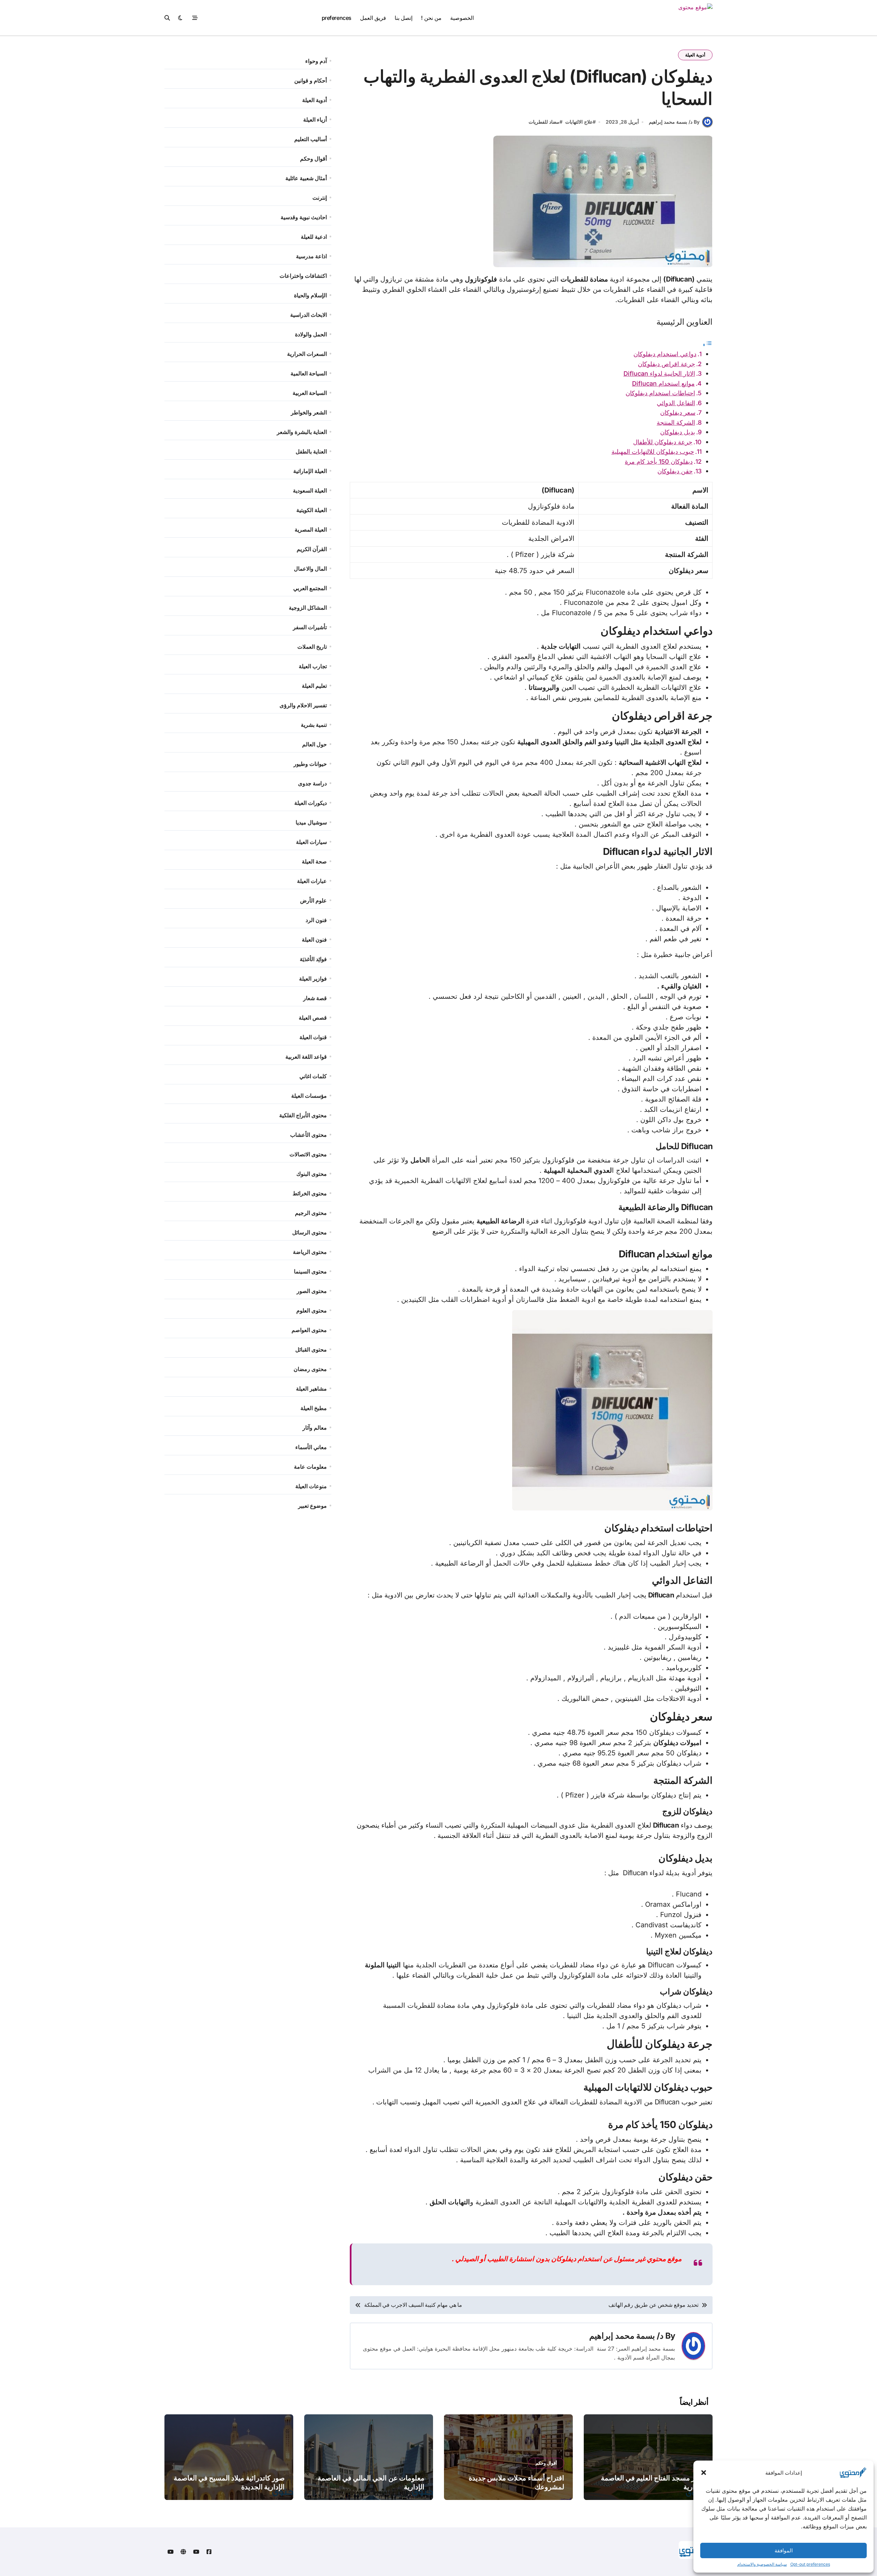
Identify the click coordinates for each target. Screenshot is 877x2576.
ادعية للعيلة (314, 237)
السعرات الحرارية (307, 354)
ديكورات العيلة (311, 803)
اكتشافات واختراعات (303, 276)
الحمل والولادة (311, 334)
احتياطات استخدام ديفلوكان (660, 393)
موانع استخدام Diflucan (663, 383)
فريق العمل (373, 18)
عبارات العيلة (312, 881)
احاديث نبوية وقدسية (304, 217)
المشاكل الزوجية (308, 608)
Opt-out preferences (810, 2564)
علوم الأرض (313, 900)
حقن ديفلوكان (675, 471)
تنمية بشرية (314, 725)
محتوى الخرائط (310, 1193)
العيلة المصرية (311, 530)
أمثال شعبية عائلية (306, 178)
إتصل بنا (404, 18)
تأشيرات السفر (310, 627)
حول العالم (314, 744)
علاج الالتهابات (579, 122)
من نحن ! (431, 18)
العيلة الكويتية (312, 510)
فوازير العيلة (313, 979)
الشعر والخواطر (309, 412)
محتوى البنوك (312, 1174)
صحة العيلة (314, 861)
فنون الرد (316, 920)
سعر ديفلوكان (678, 413)
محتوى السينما (310, 1271)
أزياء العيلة (315, 120)
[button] (704, 2473)
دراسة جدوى (312, 783)
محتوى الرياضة (310, 1252)
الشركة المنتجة (676, 422)
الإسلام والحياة (310, 295)
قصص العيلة (313, 1018)
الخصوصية (462, 18)
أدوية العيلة (695, 55)
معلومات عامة (310, 1467)
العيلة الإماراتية (310, 471)
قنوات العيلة (313, 1037)
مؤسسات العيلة (309, 1096)
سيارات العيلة (311, 842)
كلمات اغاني (313, 1076)
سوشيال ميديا (311, 822)
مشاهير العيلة (311, 1389)
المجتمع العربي (310, 588)
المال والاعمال (310, 569)
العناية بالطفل (311, 451)
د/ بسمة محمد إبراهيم (626, 2336)
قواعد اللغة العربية (306, 1057)
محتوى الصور (312, 1291)
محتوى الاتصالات (308, 1154)
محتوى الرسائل (310, 1232)
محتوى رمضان (310, 1369)
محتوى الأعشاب (308, 1135)
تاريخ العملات (312, 647)
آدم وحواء (316, 61)
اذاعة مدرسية (311, 256)
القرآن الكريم (312, 549)
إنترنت (320, 198)
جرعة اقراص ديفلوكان (666, 364)
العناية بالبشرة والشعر (302, 432)
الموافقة (784, 2550)
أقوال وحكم (313, 159)
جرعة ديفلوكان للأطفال (663, 442)
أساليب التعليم (311, 139)
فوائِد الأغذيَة (313, 959)
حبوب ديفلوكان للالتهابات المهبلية (653, 452)
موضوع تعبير (312, 1506)
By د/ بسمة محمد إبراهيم (674, 122)
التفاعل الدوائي (676, 403)
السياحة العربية (310, 393)
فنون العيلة (314, 939)
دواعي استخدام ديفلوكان (665, 354)
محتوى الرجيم (311, 1213)
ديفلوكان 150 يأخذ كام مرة (659, 462)
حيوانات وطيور (310, 764)
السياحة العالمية (309, 373)
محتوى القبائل (311, 1349)
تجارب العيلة (313, 666)
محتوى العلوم (312, 1310)
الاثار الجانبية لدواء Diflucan (659, 374)
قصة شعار (315, 998)
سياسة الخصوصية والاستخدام (762, 2564)
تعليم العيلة (314, 686)
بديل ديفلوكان (678, 432)
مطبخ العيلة (314, 1408)
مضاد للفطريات (544, 122)
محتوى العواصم (309, 1330)
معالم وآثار (315, 1428)
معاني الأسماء (311, 1447)
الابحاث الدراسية (308, 315)
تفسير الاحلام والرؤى (303, 705)
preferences (337, 18)
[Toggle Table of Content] (707, 344)
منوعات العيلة (311, 1486)
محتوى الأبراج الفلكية (303, 1115)
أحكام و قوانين (311, 80)
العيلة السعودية (310, 490)
